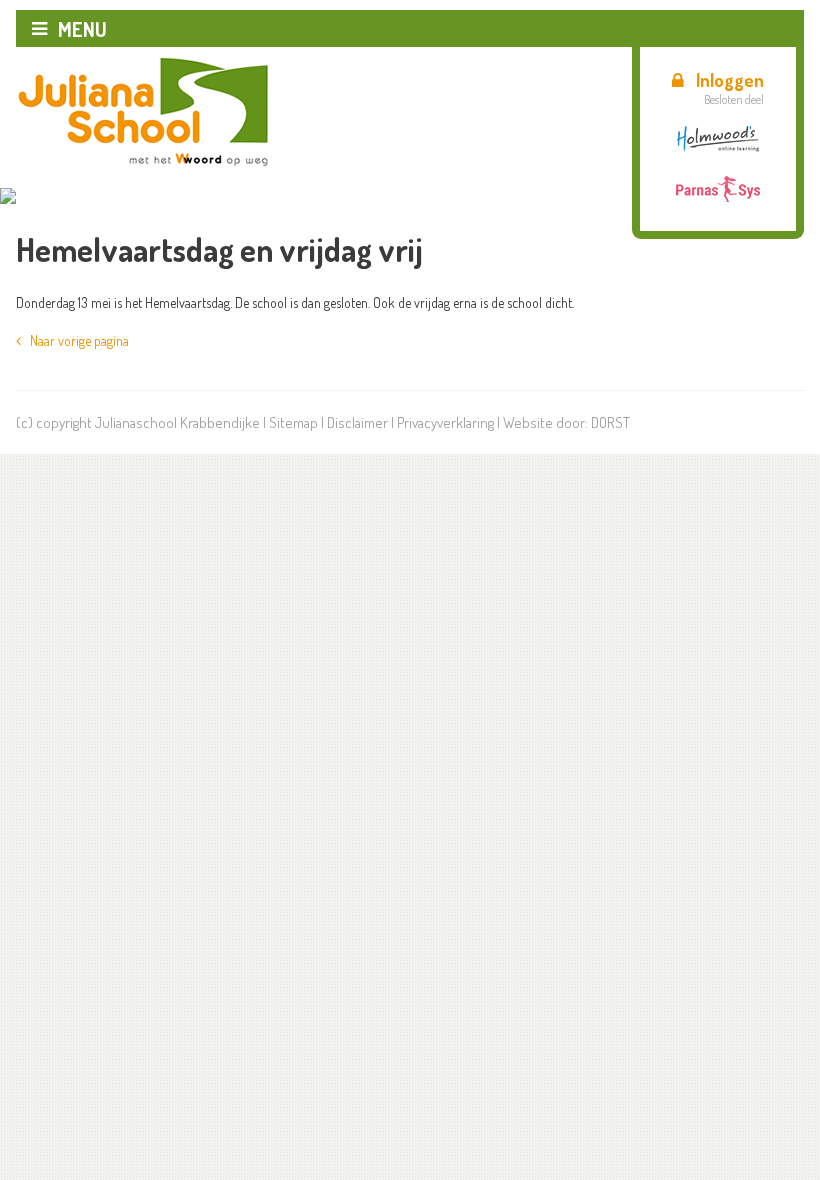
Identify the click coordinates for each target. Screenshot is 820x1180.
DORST (610, 422)
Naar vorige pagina (75, 340)
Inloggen (730, 80)
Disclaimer (357, 422)
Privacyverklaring (445, 422)
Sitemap (293, 422)
